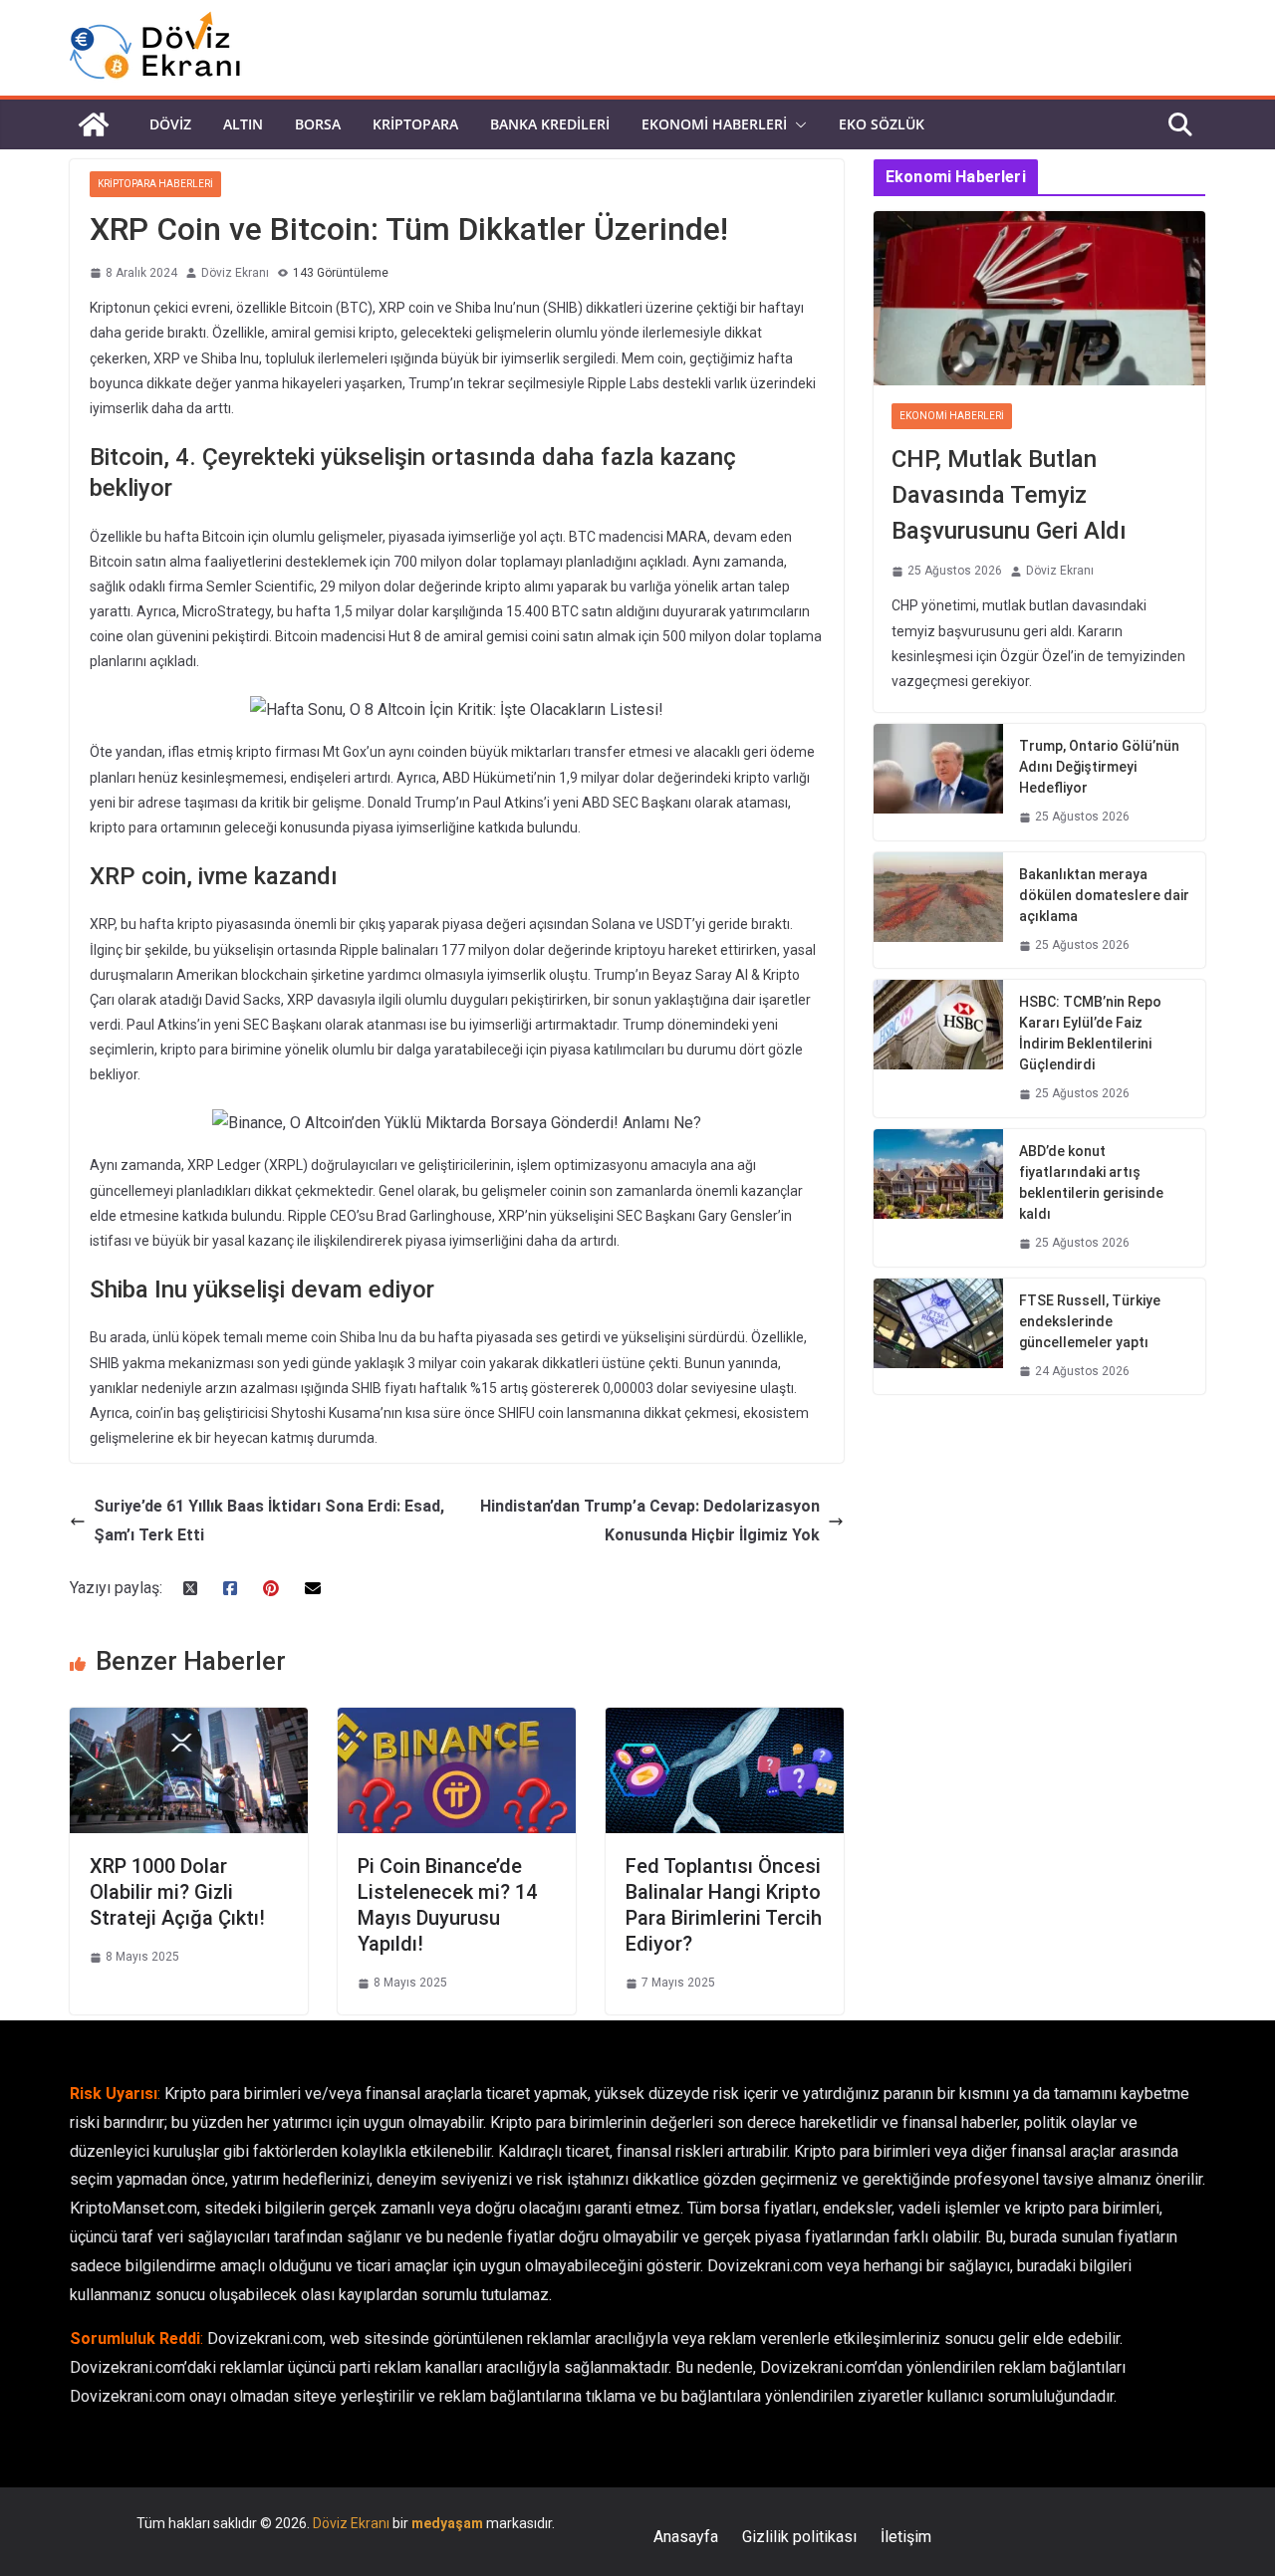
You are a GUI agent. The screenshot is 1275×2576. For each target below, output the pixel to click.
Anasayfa (686, 2537)
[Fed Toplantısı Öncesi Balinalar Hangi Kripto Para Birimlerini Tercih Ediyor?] (725, 1721)
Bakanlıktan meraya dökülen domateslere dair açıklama (1104, 895)
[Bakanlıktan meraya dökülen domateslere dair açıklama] (938, 911)
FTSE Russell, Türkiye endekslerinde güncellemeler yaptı (1090, 1321)
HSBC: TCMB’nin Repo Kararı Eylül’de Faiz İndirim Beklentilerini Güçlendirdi (1090, 1033)
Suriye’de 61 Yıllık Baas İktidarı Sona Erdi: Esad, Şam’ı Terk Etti (269, 1521)
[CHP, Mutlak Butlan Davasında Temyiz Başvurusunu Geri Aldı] (1039, 298)
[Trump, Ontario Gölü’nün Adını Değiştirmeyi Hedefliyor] (938, 782)
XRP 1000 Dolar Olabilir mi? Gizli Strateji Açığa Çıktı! (177, 1892)
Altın (243, 124)
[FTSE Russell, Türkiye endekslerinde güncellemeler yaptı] (938, 1337)
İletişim (906, 2537)
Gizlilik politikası (799, 2537)
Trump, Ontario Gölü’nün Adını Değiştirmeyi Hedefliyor (1099, 767)
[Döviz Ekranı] (94, 124)
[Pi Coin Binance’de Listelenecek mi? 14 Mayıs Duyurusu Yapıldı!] (457, 1721)
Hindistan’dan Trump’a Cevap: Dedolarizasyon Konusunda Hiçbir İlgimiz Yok (650, 1521)
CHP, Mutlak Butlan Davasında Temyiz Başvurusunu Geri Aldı (1009, 495)
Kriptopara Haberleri (155, 184)
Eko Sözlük (882, 124)
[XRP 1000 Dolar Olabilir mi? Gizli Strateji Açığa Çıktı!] (189, 1721)
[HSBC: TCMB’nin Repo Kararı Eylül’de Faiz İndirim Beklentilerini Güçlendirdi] (938, 1049)
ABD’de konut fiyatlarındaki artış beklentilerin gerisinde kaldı (1091, 1182)
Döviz (170, 124)
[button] (797, 124)
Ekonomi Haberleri (714, 124)
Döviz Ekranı (235, 273)
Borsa (318, 124)
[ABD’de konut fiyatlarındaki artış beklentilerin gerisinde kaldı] (938, 1198)
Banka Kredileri (550, 124)
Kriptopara (415, 124)
